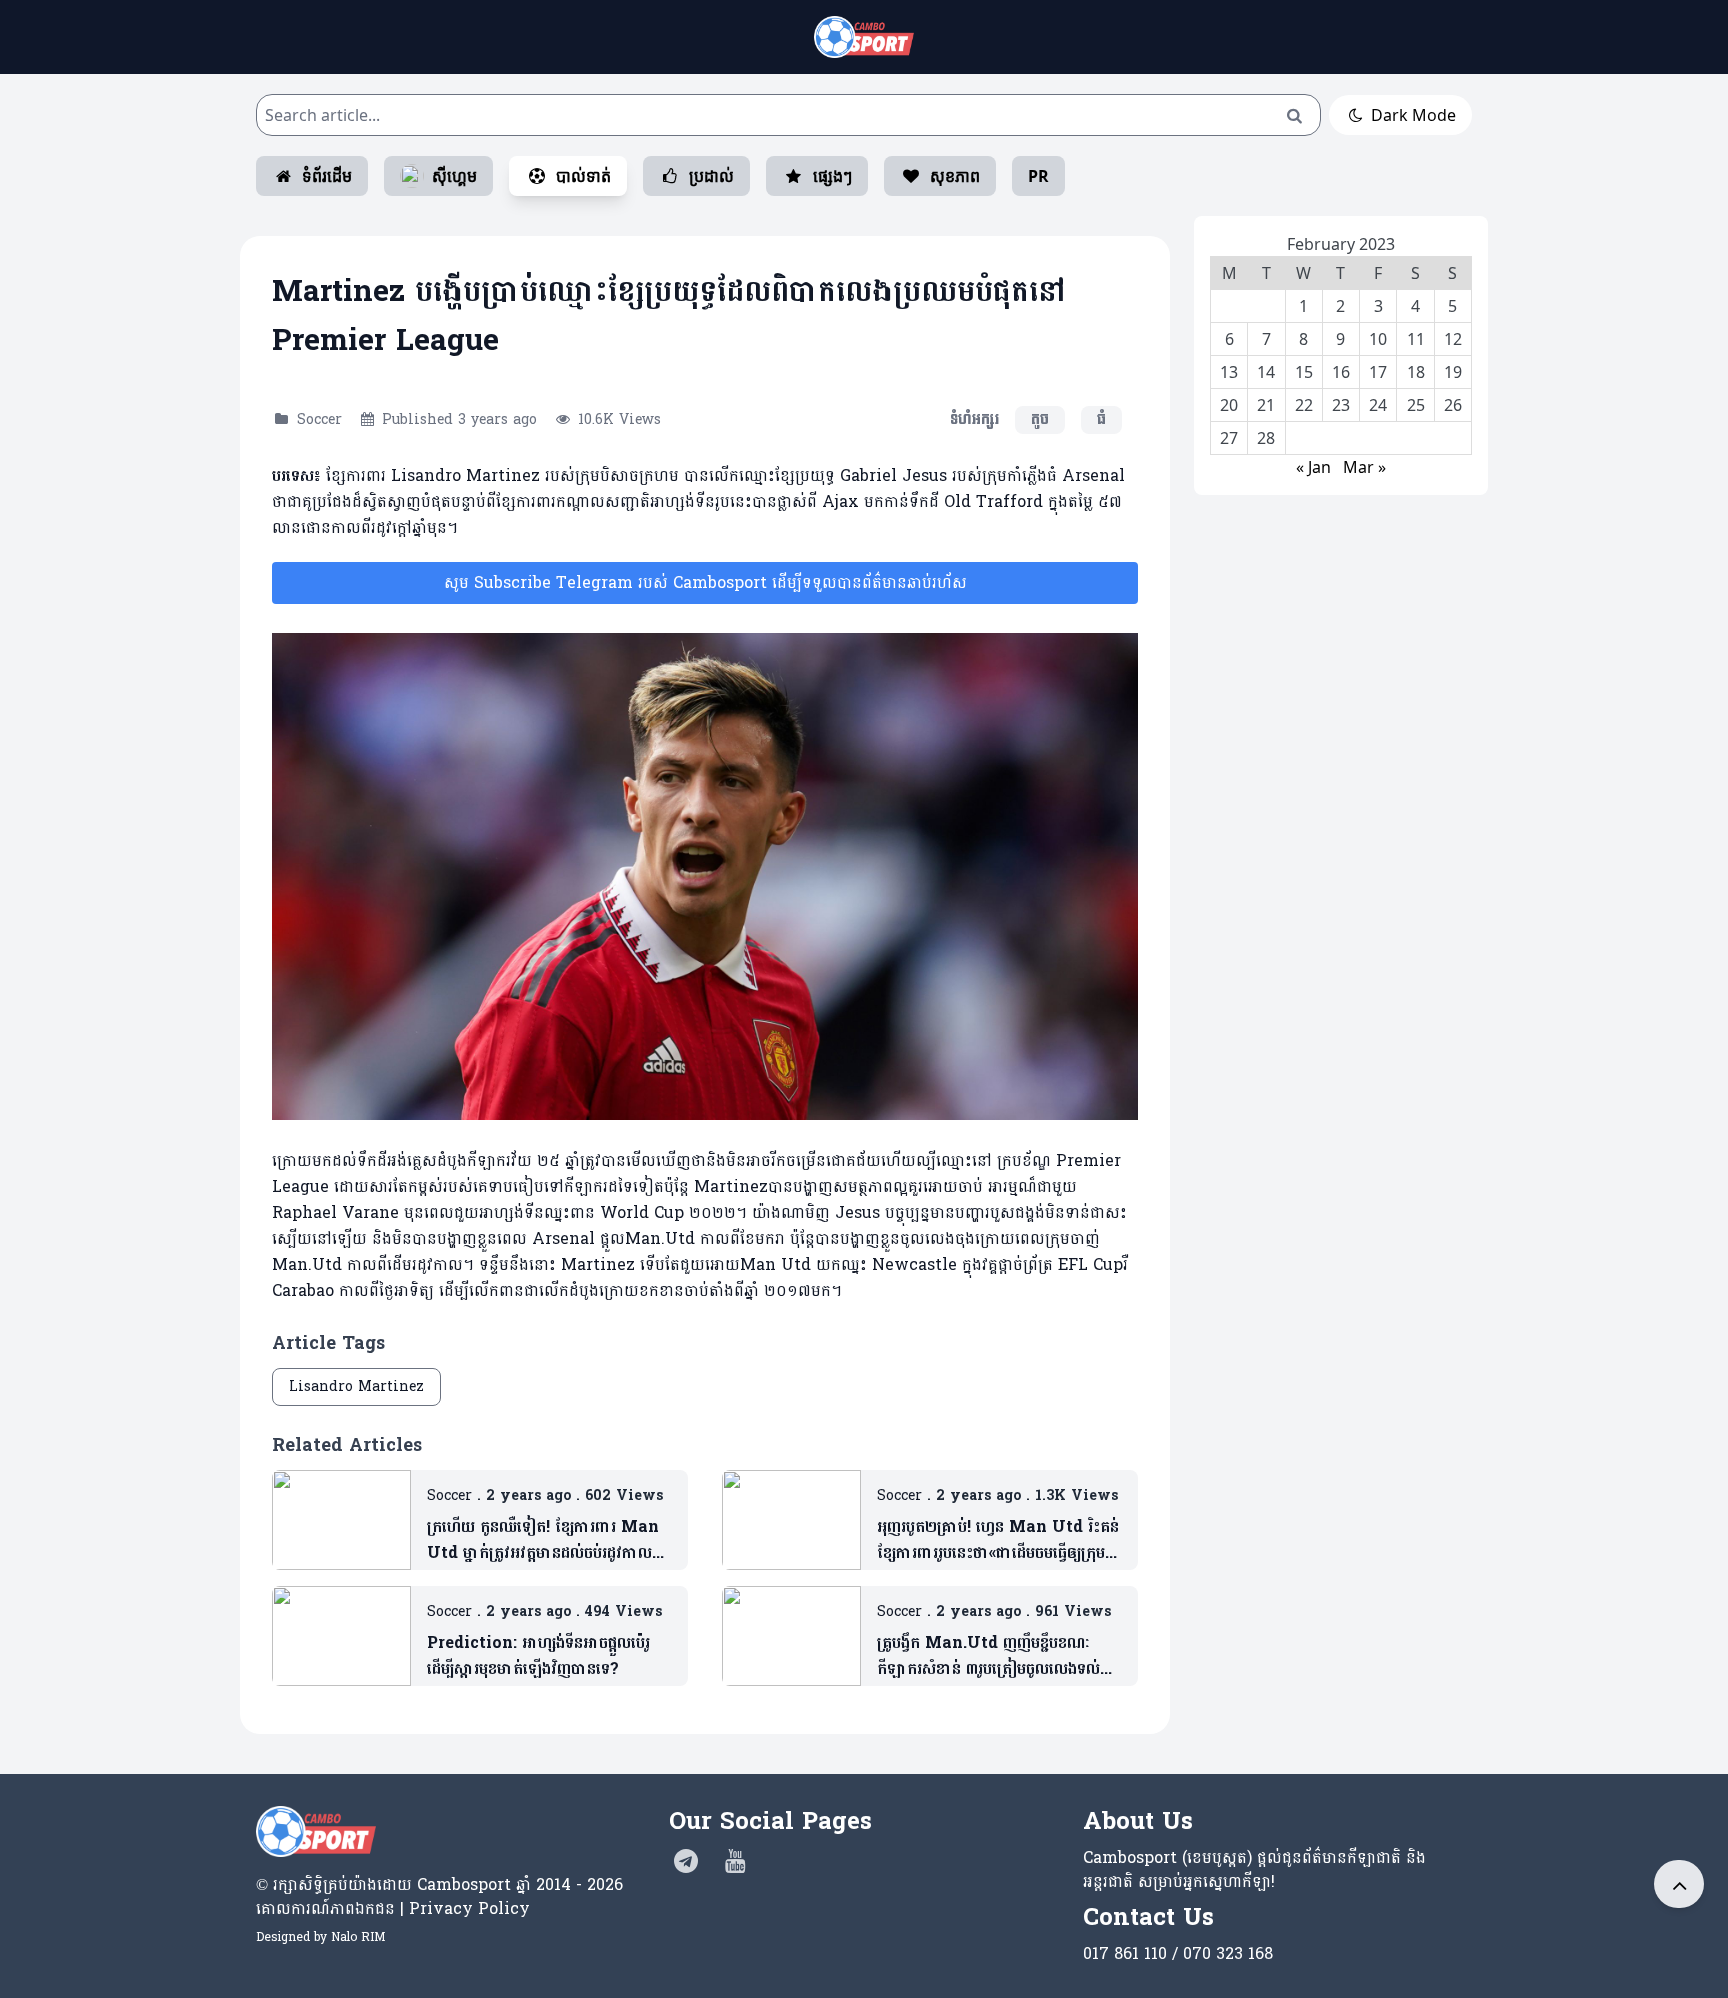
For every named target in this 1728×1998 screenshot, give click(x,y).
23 (1341, 405)
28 (1266, 438)
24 (1378, 405)
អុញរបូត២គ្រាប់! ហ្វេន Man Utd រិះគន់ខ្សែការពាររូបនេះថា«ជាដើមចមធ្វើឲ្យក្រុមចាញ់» (998, 1540)
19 (1453, 372)
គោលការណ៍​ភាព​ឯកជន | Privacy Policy (393, 1908)
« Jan (1313, 467)
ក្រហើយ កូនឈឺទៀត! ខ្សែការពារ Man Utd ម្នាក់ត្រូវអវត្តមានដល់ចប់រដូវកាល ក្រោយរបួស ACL (543, 1540)
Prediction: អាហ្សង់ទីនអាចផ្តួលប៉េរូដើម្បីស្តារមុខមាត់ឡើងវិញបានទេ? (538, 1656)
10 (1378, 339)
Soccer (319, 419)
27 (1229, 438)
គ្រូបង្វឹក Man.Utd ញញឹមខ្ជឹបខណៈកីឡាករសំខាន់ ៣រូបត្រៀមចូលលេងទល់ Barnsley (988, 1656)
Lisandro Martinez (356, 1386)
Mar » (1364, 467)
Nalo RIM (358, 1937)
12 (1453, 339)
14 (1266, 372)
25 (1416, 405)
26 (1453, 405)
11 (1416, 339)
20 (1229, 405)
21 (1266, 405)
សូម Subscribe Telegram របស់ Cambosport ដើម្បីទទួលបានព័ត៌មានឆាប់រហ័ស (705, 582)
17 (1378, 372)
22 (1304, 405)
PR (1038, 176)
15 (1304, 372)
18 (1416, 372)
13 (1229, 372)
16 (1341, 372)
